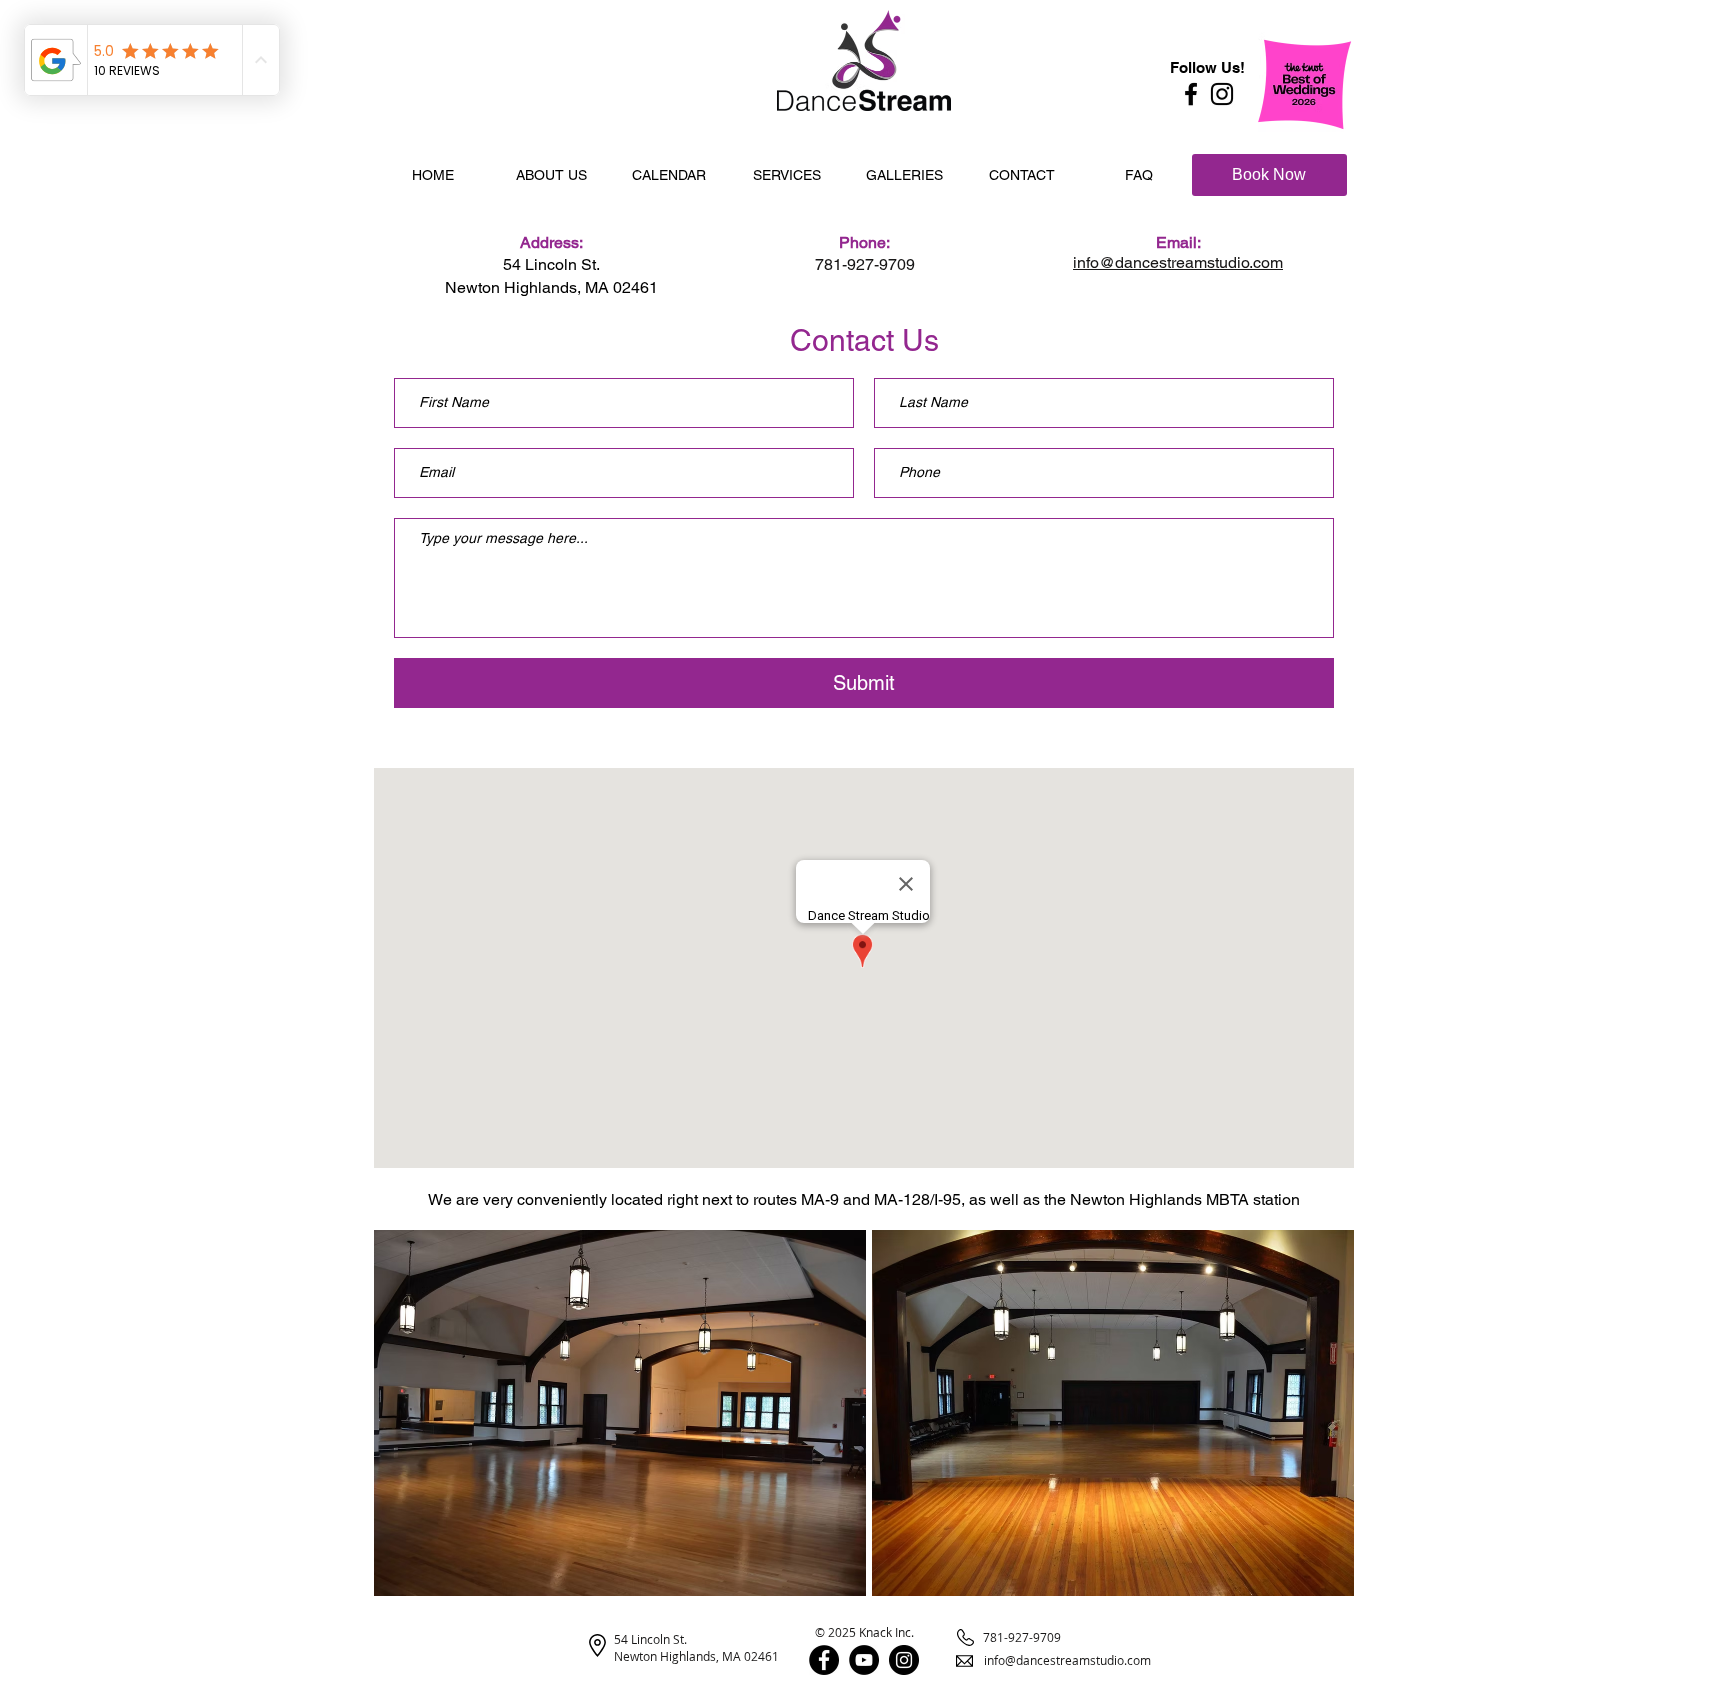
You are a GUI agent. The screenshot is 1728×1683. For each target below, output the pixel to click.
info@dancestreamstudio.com (1067, 1660)
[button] (551, 175)
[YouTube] (864, 1660)
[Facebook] (1191, 94)
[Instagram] (1222, 94)
